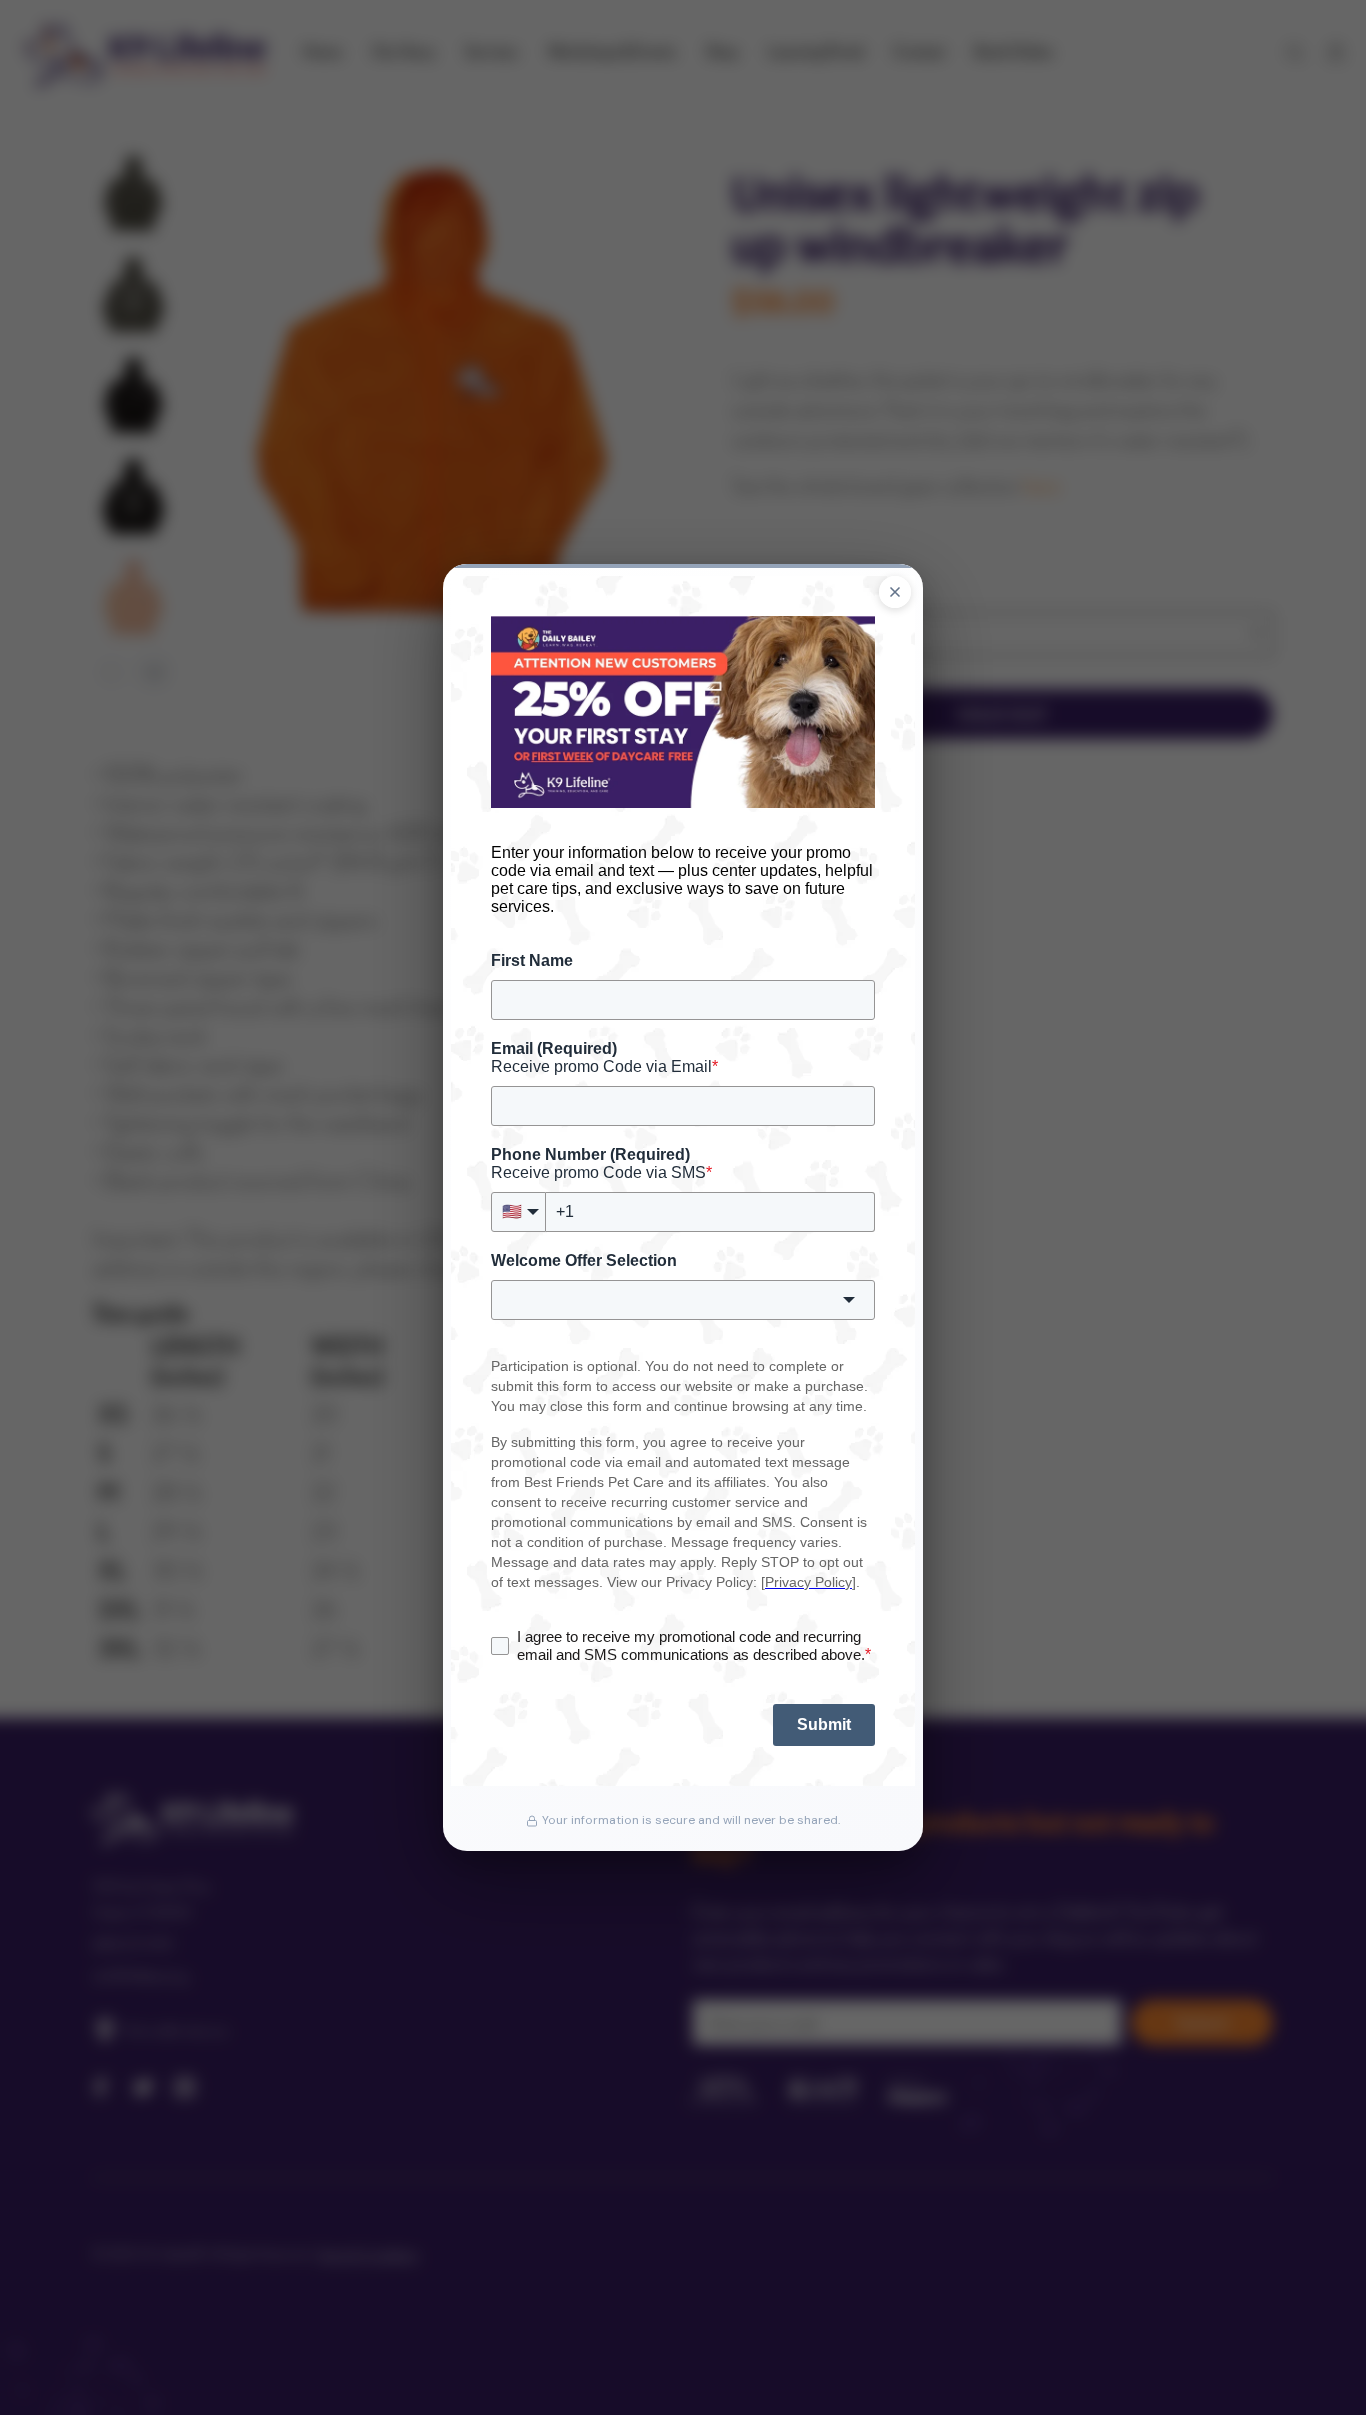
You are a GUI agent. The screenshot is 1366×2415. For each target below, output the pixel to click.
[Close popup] (895, 592)
